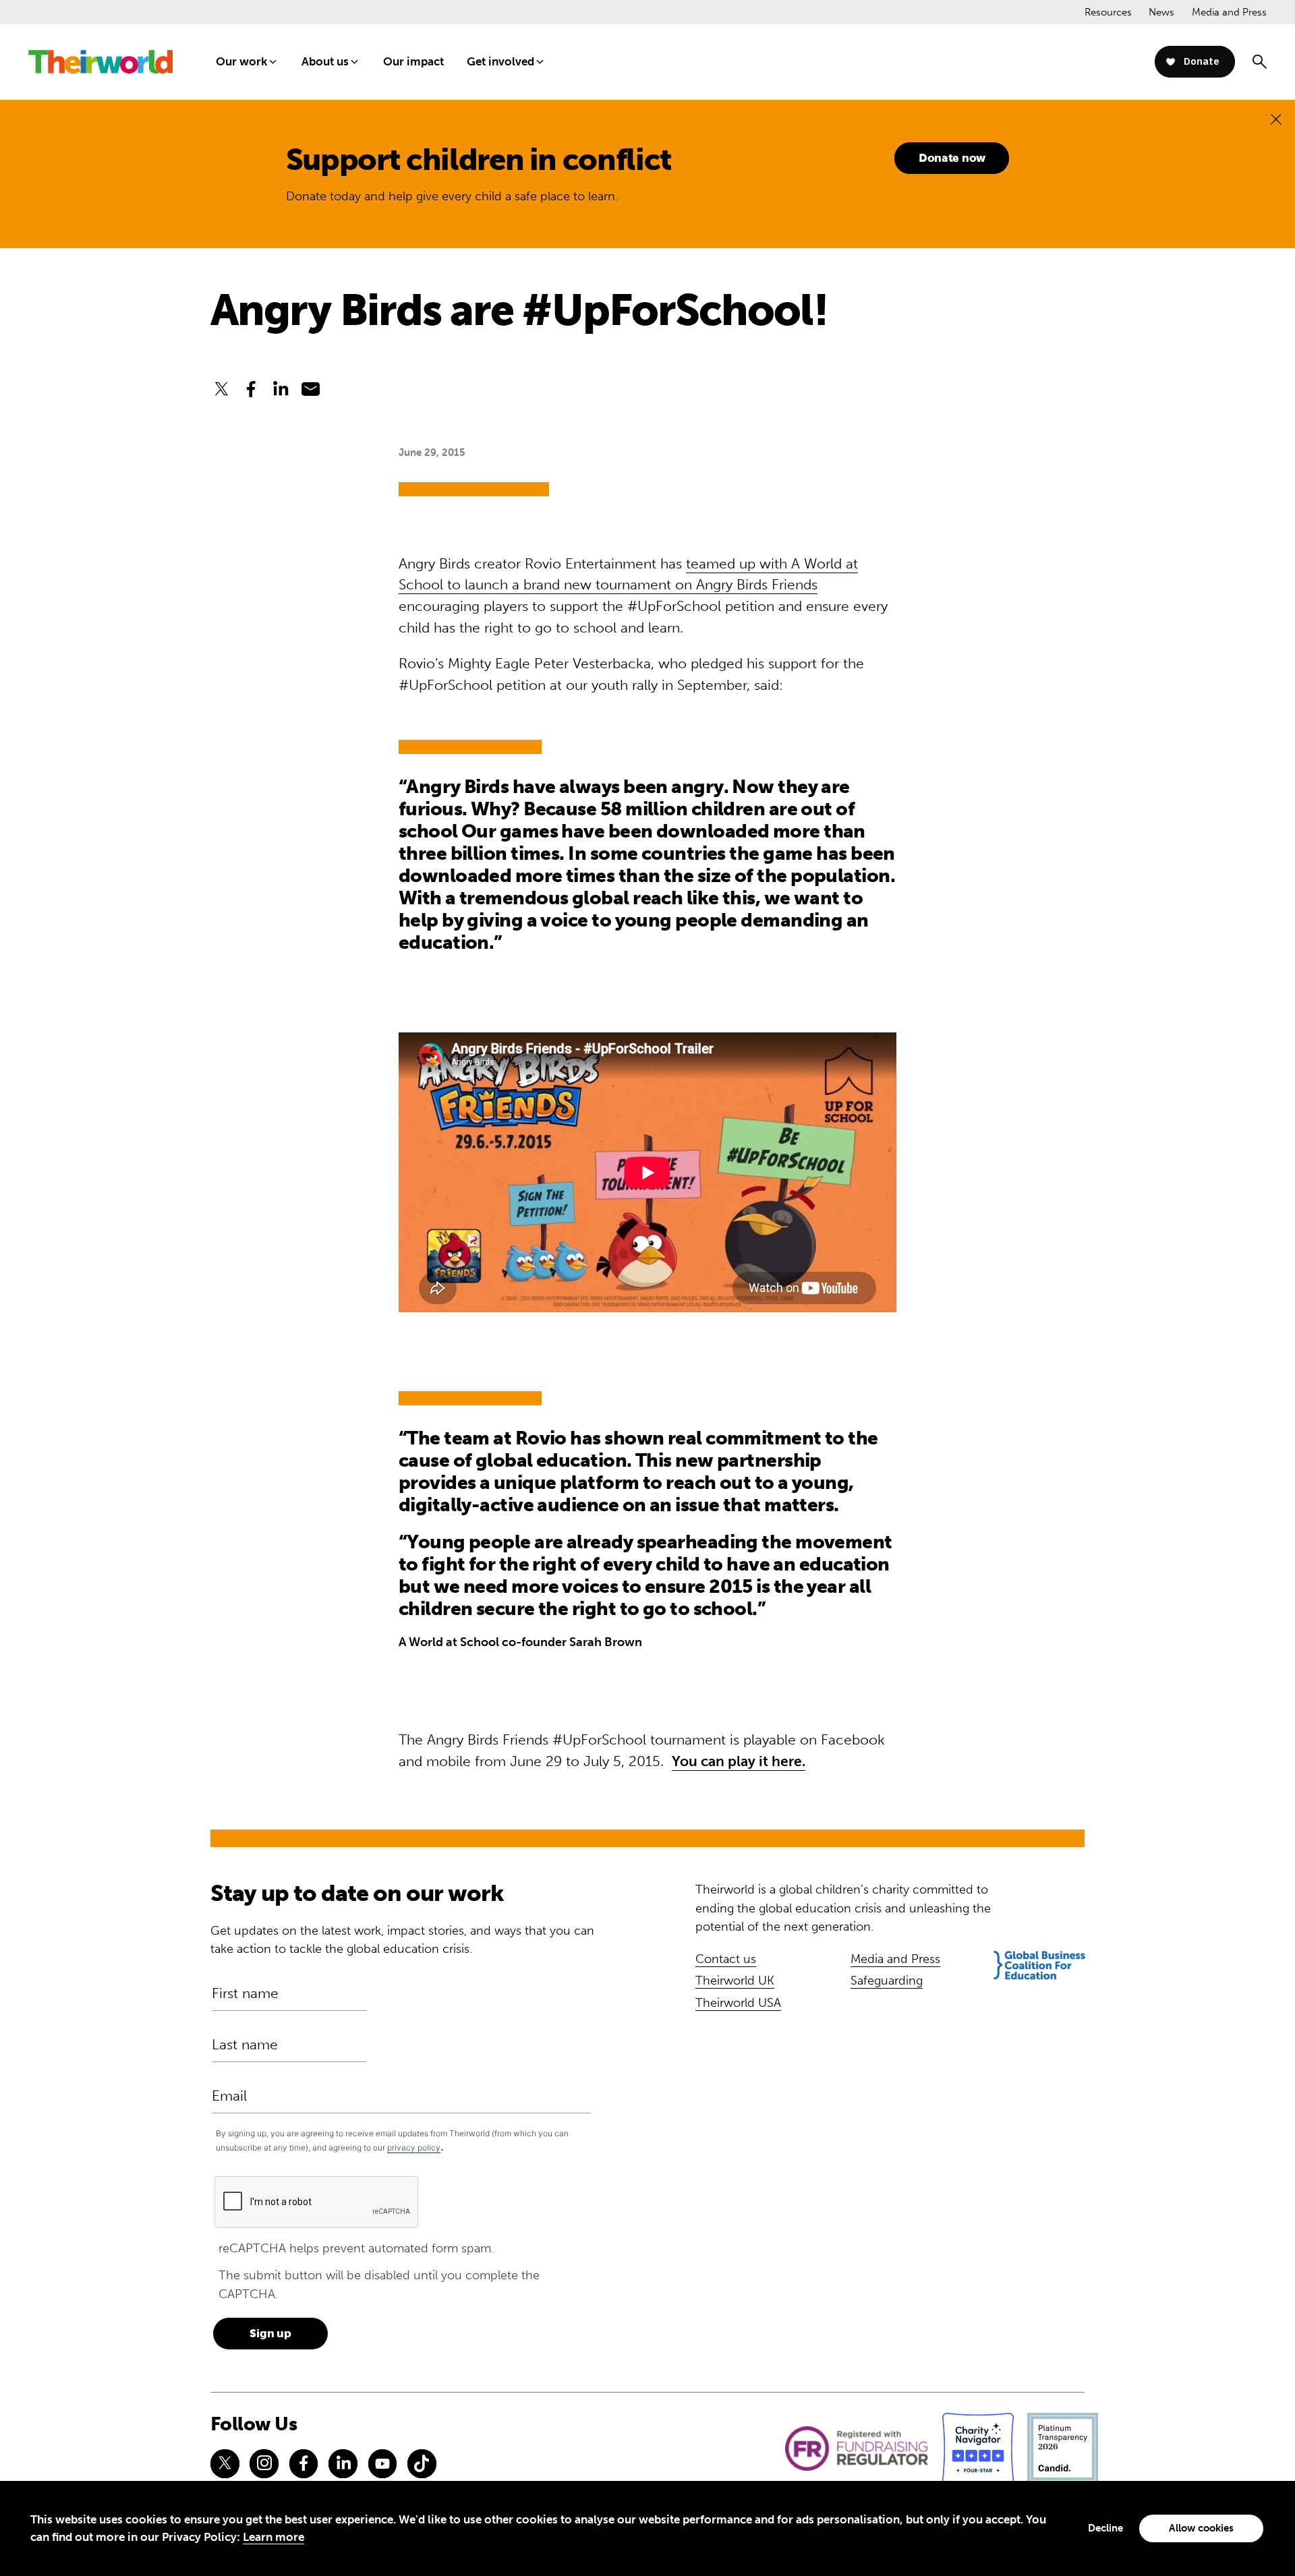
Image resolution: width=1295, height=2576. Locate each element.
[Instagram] (264, 2463)
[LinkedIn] (343, 2463)
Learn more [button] (274, 2537)
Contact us (726, 1959)
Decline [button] (1105, 2528)
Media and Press (1229, 12)
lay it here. (771, 1761)
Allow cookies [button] (1201, 2528)
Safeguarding (887, 1981)
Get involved (500, 61)
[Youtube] (382, 2463)
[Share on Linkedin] (281, 389)
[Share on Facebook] (251, 389)
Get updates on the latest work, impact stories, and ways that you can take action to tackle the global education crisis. (402, 1940)
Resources (1108, 12)
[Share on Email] (311, 389)
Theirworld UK (735, 1981)
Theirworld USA (738, 2003)
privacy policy (414, 2147)
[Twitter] (225, 2463)
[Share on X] (221, 389)
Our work (241, 61)
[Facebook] (304, 2463)
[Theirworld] (100, 62)
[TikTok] (422, 2463)
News (1161, 12)
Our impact (413, 61)
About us (325, 61)
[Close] (1276, 119)
